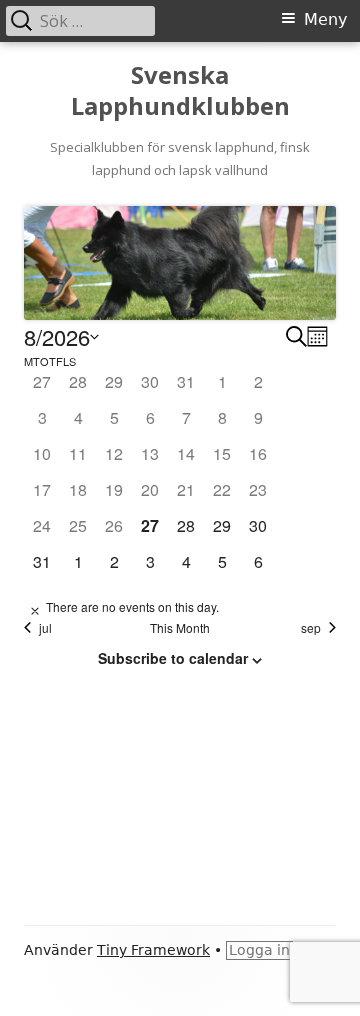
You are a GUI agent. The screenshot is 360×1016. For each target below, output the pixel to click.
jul (45, 628)
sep (311, 628)
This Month (180, 628)
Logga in (259, 950)
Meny (325, 19)
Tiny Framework (153, 950)
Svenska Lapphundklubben (180, 91)
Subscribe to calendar (173, 658)
